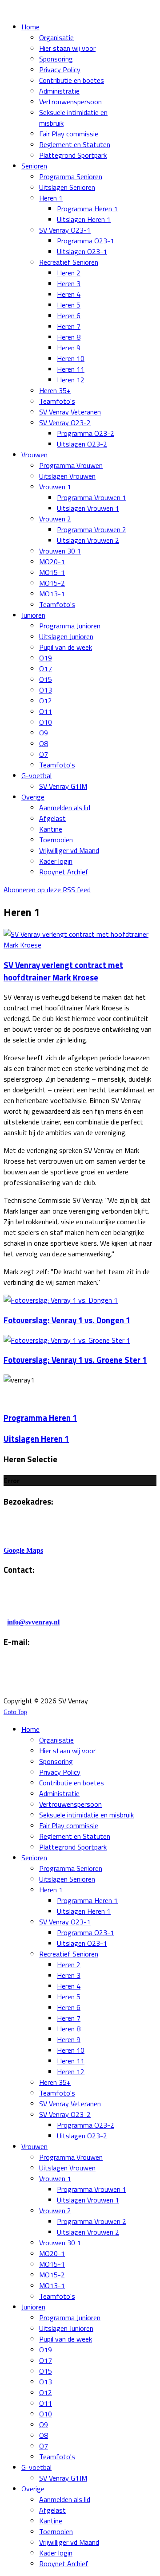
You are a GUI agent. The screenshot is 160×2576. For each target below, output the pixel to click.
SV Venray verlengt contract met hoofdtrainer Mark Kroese (63, 971)
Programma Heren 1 (40, 1418)
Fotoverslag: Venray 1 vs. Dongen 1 (67, 1320)
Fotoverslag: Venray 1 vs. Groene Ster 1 (75, 1360)
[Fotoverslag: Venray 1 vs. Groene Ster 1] (67, 1340)
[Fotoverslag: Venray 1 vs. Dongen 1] (61, 1300)
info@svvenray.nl (33, 1622)
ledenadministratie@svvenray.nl (52, 1683)
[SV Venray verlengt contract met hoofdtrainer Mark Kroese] (80, 945)
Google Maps (23, 1550)
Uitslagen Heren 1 (36, 1439)
